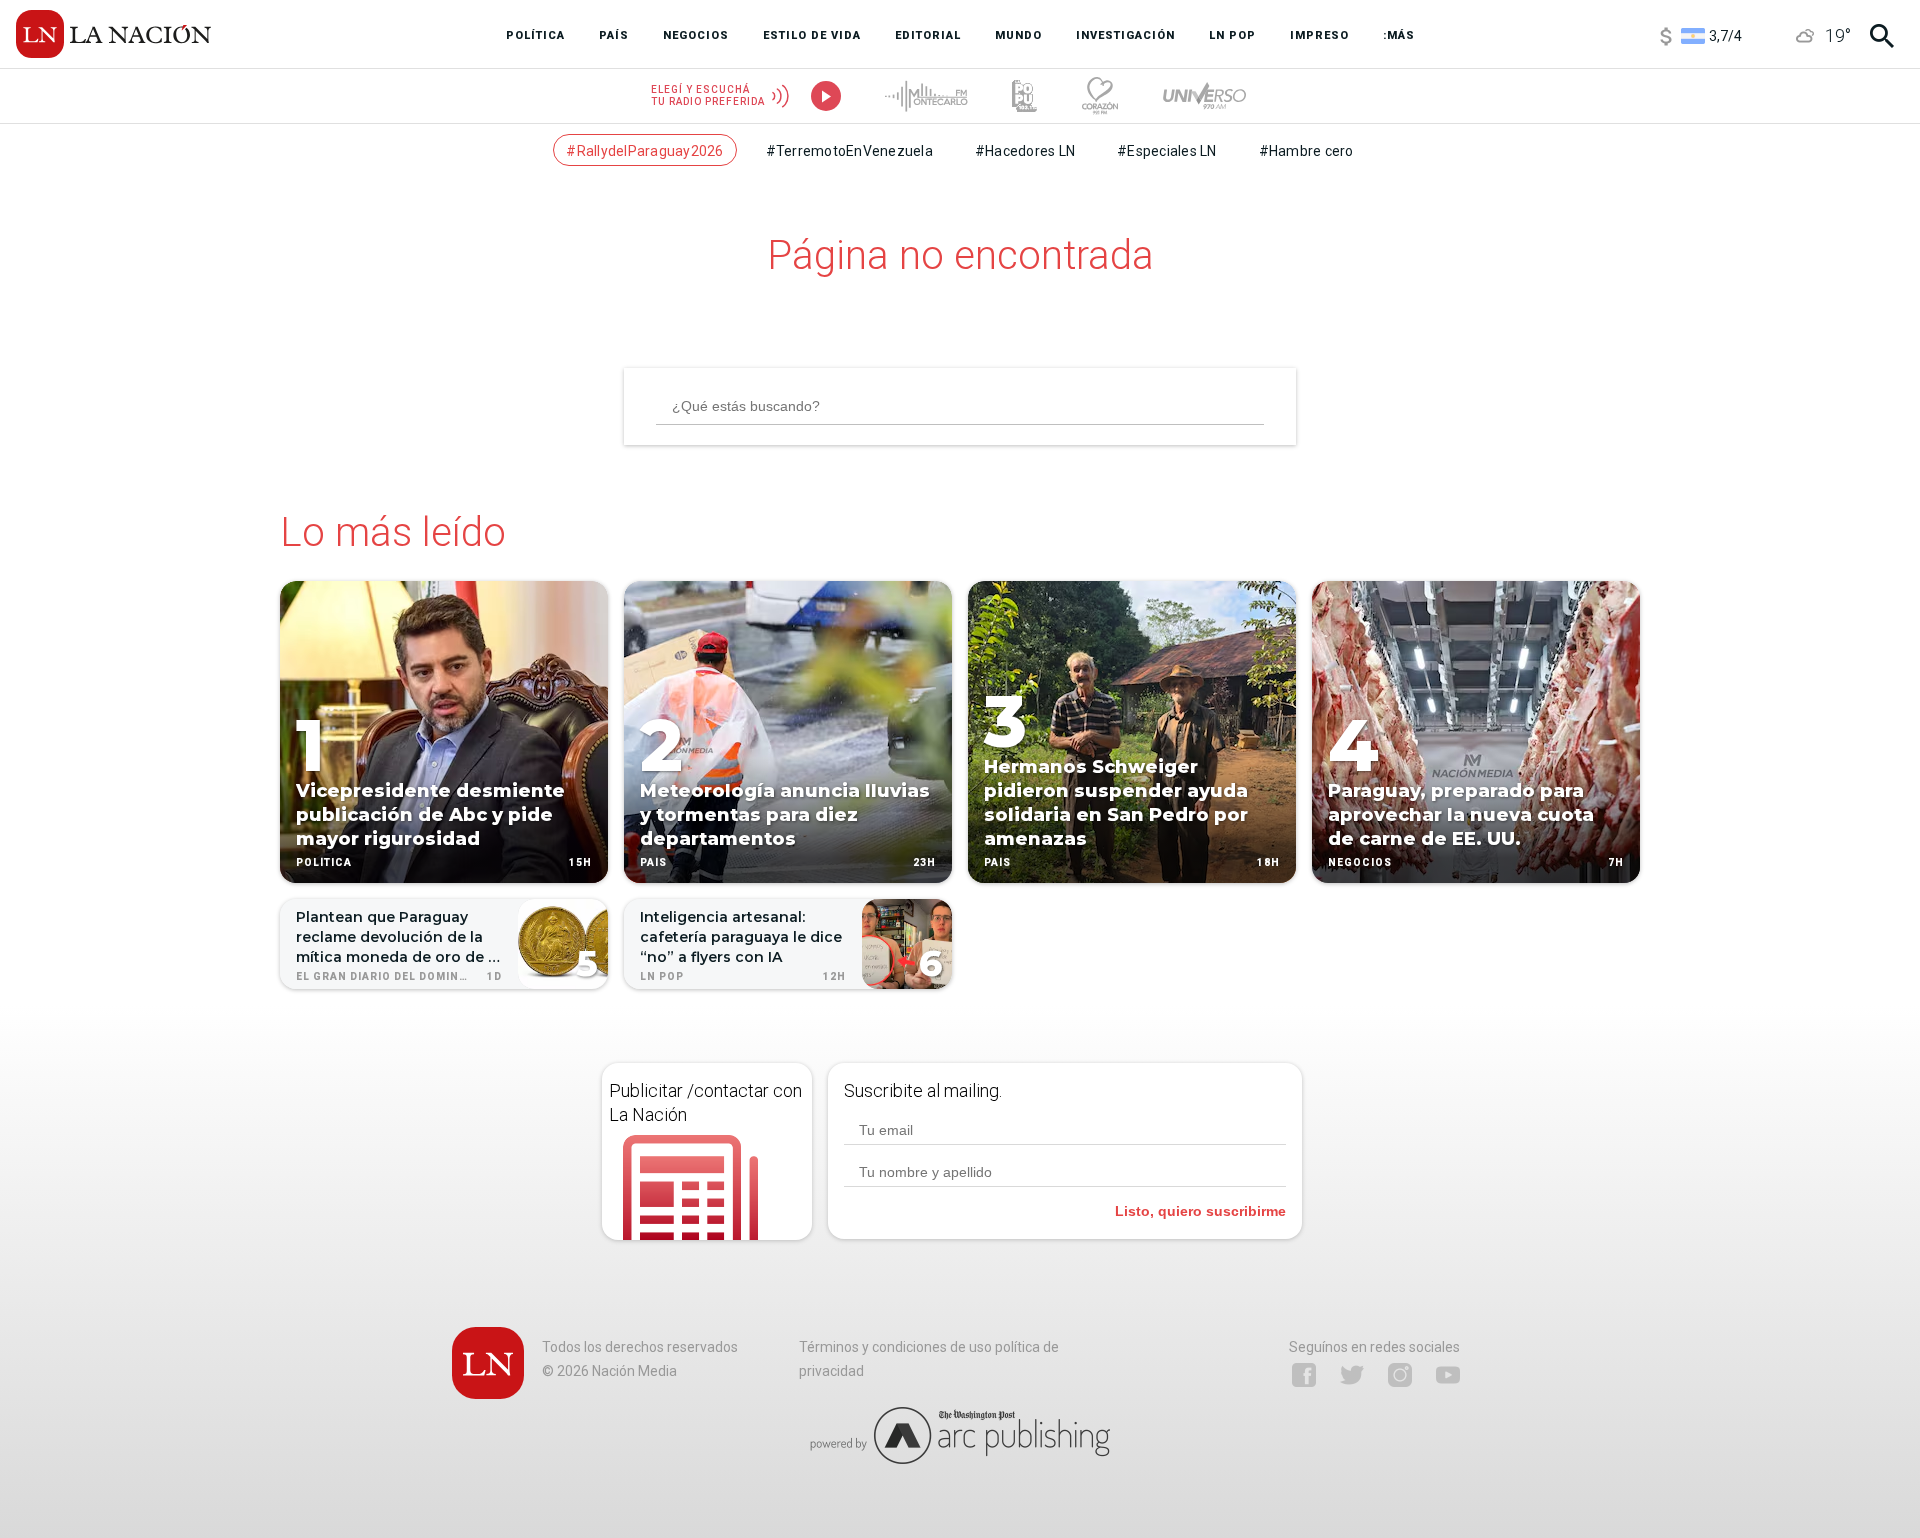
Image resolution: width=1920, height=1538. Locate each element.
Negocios (1360, 862)
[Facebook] (1304, 1375)
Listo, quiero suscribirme (1200, 1211)
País (653, 862)
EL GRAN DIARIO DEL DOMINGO (386, 976)
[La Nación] (113, 34)
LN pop (662, 976)
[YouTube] (1448, 1375)
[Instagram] (1400, 1375)
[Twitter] (1352, 1375)
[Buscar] (1882, 36)
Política (324, 862)
